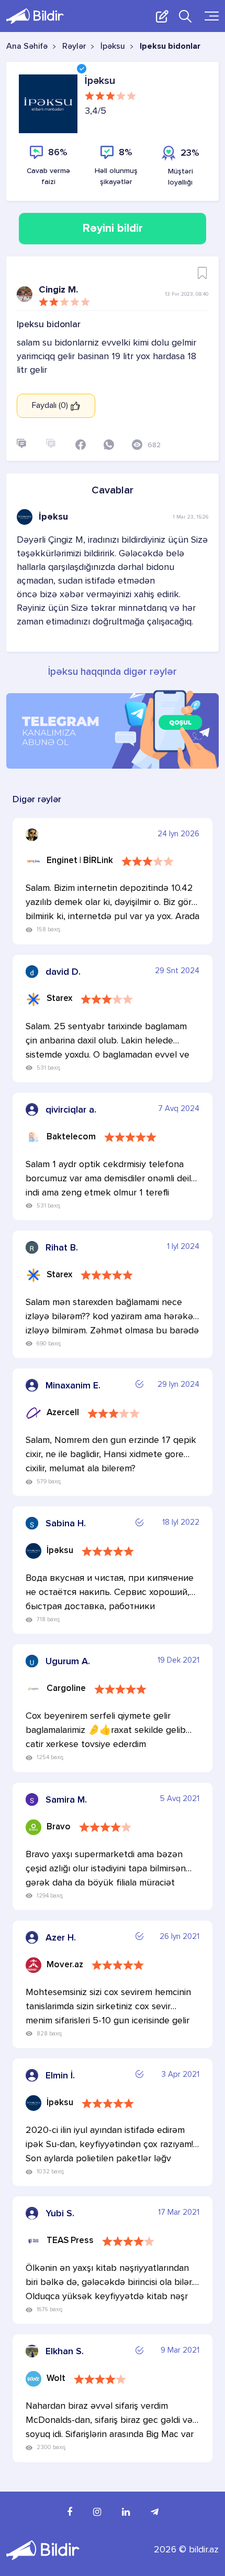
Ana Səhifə (27, 47)
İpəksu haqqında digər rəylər (113, 672)
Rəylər (74, 47)
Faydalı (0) (51, 406)
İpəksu (113, 47)
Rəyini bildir (113, 229)
